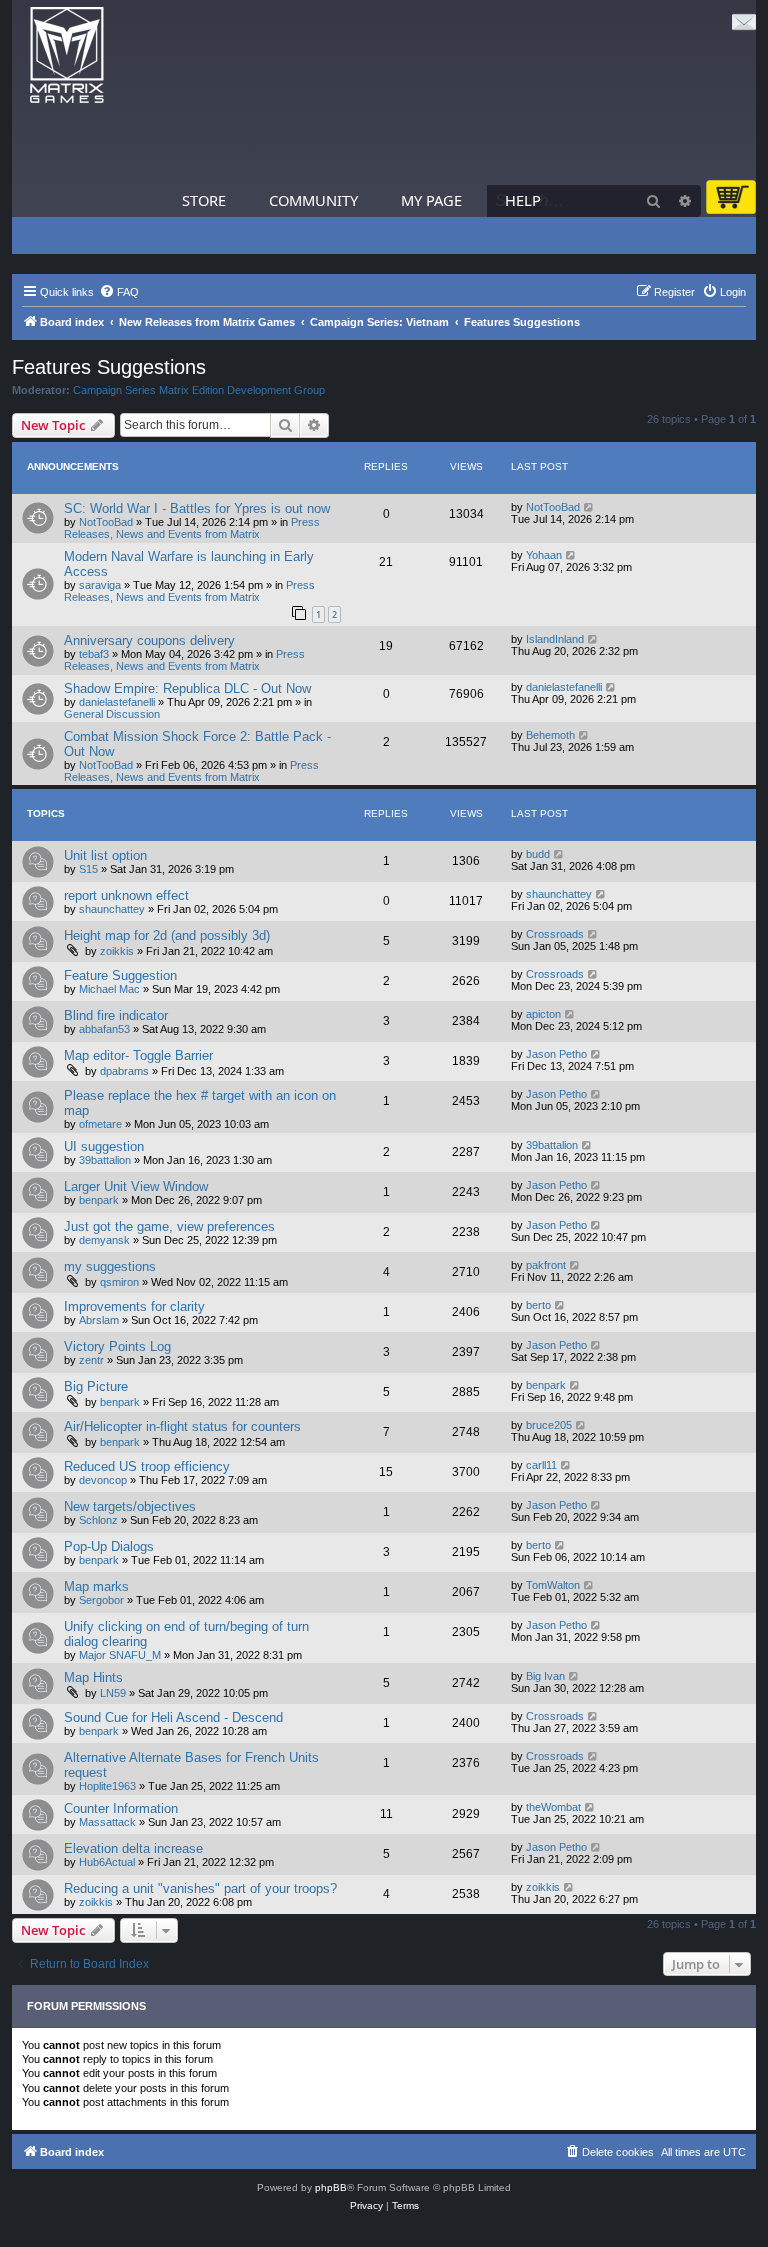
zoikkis (117, 951)
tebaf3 (94, 654)
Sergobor (101, 1600)
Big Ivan (545, 1676)
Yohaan (544, 555)
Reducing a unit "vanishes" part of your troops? (200, 1888)
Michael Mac (109, 989)
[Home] (67, 55)
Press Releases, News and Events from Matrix (192, 528)
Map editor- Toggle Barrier (138, 1055)
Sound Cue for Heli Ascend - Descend (173, 1717)
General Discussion (112, 714)
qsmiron (119, 1282)
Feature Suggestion (120, 975)
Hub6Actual (107, 1862)
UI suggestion (104, 1146)
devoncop (103, 1480)
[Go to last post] (589, 507)
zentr (91, 1360)
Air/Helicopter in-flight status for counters (182, 1426)
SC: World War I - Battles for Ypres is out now (197, 508)
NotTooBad (106, 522)
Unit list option (105, 855)
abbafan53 (104, 1029)
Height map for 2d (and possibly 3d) (167, 935)
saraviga (100, 585)
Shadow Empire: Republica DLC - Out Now (187, 688)
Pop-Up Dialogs (109, 1546)
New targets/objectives (130, 1506)
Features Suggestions (109, 367)
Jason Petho (556, 1054)
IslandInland (555, 639)
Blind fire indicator (116, 1015)
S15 (88, 869)
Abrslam (99, 1320)
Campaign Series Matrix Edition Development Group (199, 390)
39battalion (105, 1160)
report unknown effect (126, 895)
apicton (543, 1014)
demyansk (104, 1240)
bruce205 (549, 1425)
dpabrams (124, 1071)
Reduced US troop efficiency (147, 1466)
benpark (99, 1200)
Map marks (96, 1586)
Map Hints (93, 1677)
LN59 (113, 1693)
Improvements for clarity (134, 1306)
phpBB (331, 2187)
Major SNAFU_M (120, 1655)
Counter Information (121, 1808)
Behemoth (550, 735)
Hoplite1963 (107, 1786)
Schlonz (98, 1520)
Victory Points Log (117, 1346)
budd (538, 854)
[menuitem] (119, 292)
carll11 (541, 1465)
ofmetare (100, 1124)
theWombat (553, 1807)
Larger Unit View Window (136, 1186)
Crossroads (555, 934)
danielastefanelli (117, 702)
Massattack (107, 1822)
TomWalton (553, 1585)
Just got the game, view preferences (169, 1226)
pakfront (546, 1265)
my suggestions (110, 1266)
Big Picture (96, 1386)
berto (538, 1305)
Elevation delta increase (133, 1848)
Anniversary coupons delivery (149, 640)
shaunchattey (112, 909)
